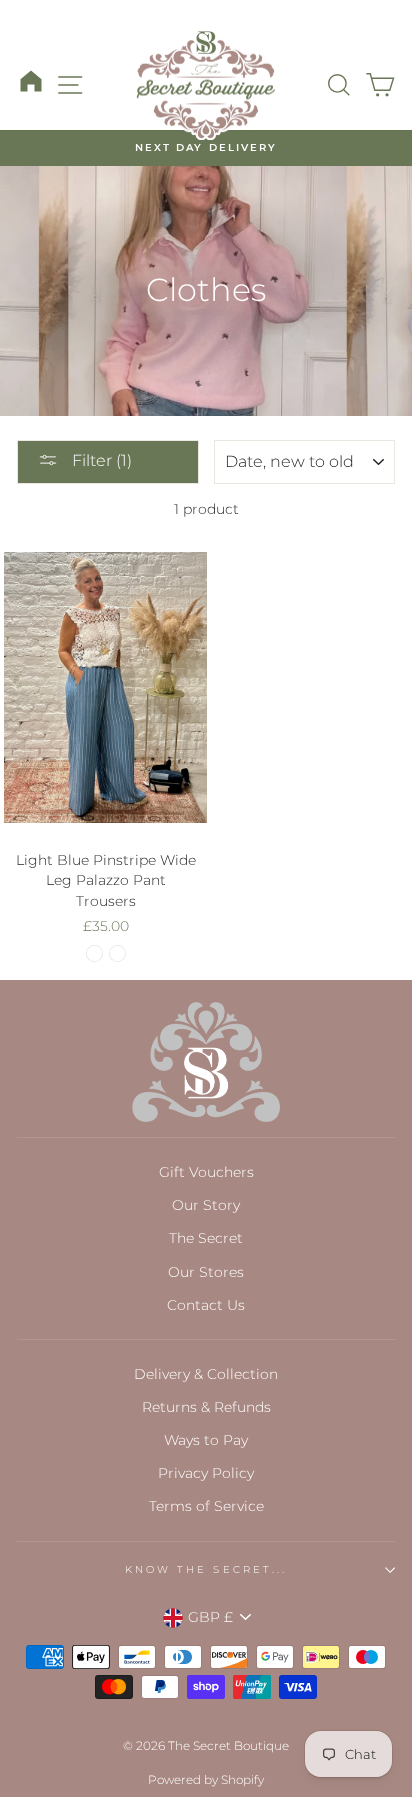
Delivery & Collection (206, 1374)
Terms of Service (206, 1506)
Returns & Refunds (206, 1407)
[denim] (117, 953)
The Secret (206, 1238)
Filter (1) (100, 460)
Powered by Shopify (206, 1779)
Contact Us (206, 1305)
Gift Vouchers (206, 1172)
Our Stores (206, 1272)
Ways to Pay (206, 1440)
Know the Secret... (206, 1569)
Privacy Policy (206, 1473)
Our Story (206, 1205)
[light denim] (94, 953)
